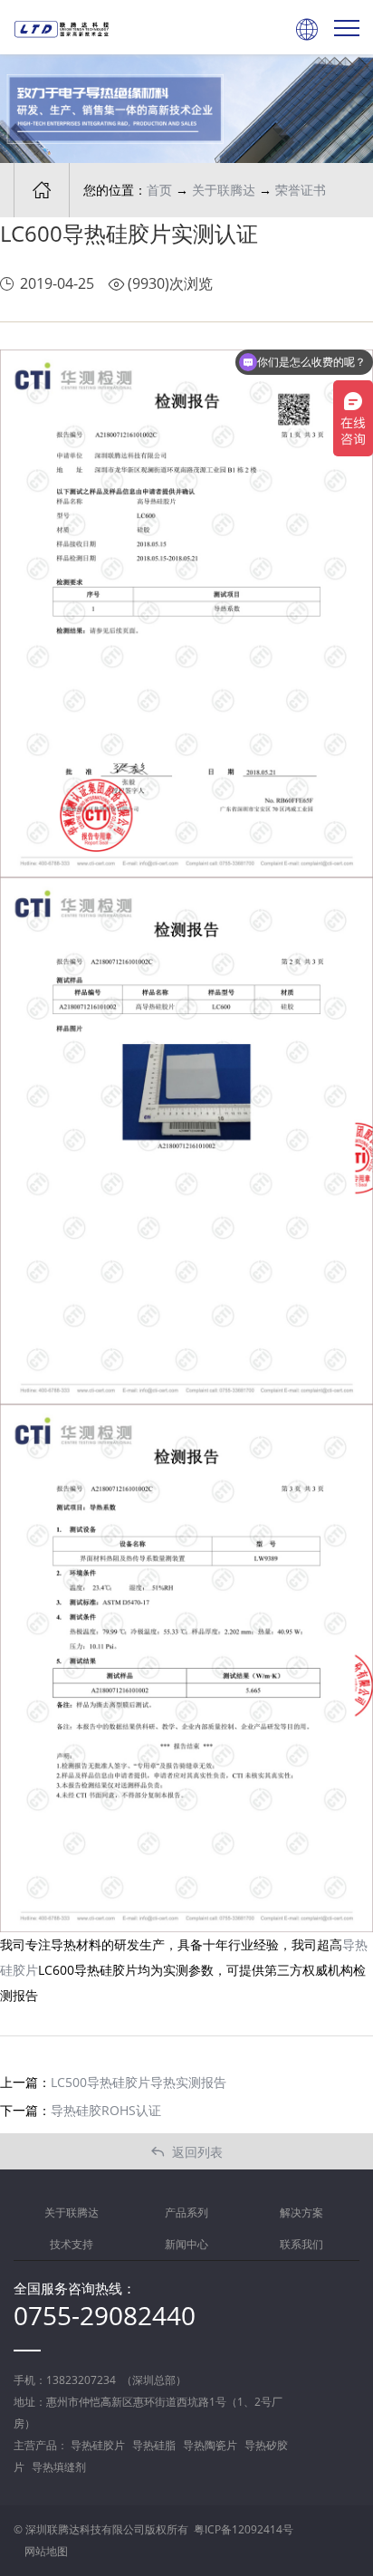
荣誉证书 (301, 190)
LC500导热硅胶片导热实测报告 (139, 2082)
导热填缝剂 (59, 2467)
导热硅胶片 (98, 2445)
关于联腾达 (224, 190)
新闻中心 (186, 2244)
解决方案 (301, 2212)
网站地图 (46, 2551)
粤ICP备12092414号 (244, 2529)
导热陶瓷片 (210, 2445)
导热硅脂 (154, 2445)
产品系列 (186, 2212)
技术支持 (72, 2244)
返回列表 (186, 2152)
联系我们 (301, 2244)
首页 (159, 190)
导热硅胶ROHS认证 (106, 2110)
